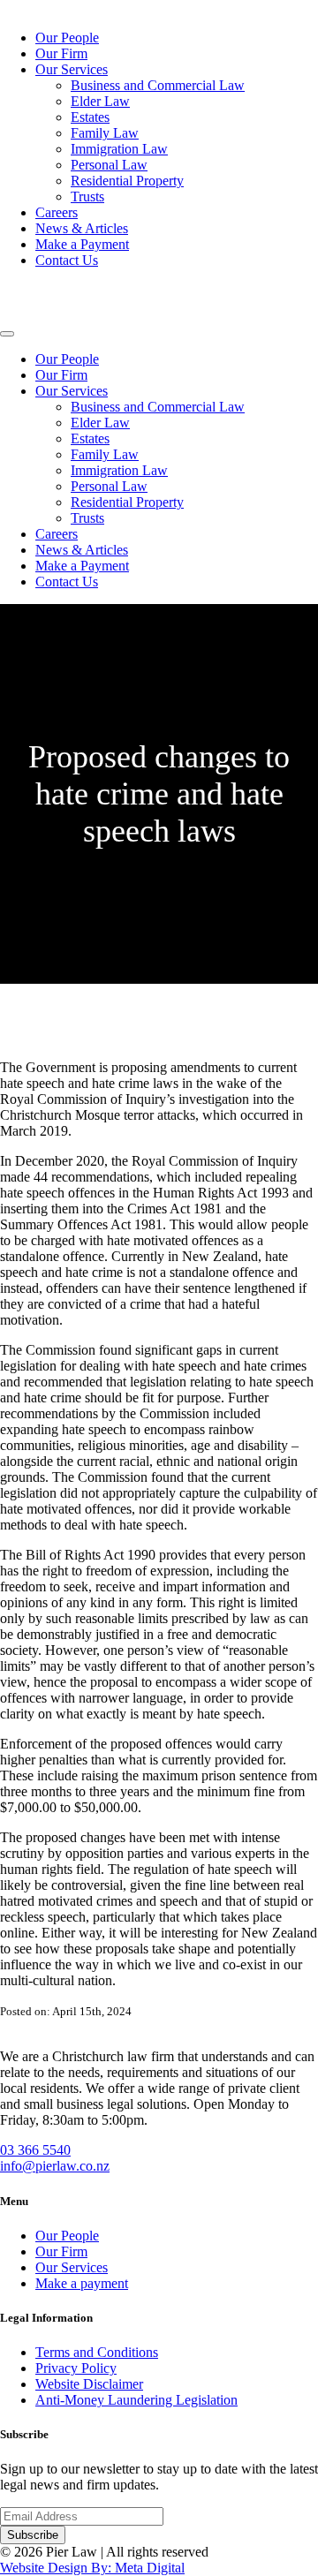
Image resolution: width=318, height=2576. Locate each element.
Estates (90, 117)
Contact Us (67, 260)
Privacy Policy (76, 2368)
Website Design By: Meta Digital (92, 2568)
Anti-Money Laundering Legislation (136, 2400)
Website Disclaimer (89, 2384)
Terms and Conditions (97, 2352)
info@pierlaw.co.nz (55, 2166)
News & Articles (82, 228)
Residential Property (127, 181)
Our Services (72, 69)
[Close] (7, 334)
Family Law (105, 133)
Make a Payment (82, 244)
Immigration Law (119, 149)
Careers (57, 212)
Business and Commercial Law (158, 85)
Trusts (87, 196)
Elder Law (100, 101)
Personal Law (109, 165)
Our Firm (61, 53)
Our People (67, 38)
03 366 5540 (35, 2150)
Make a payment (82, 2283)
